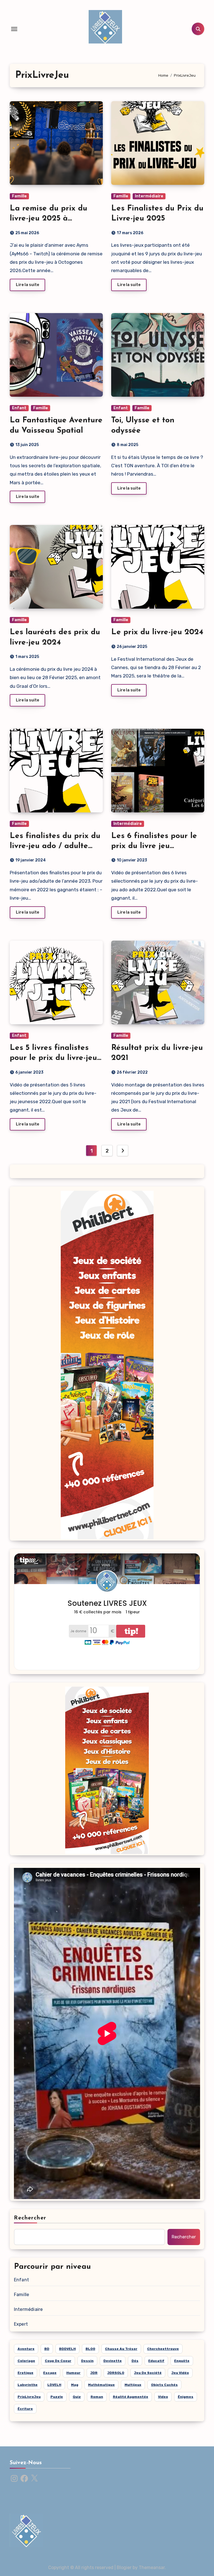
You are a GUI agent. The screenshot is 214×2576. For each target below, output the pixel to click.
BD (47, 2349)
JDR (94, 2373)
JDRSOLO (116, 2373)
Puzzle (57, 2397)
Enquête (182, 2361)
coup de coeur (58, 2361)
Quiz (77, 2397)
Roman (97, 2397)
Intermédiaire (149, 196)
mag (75, 2385)
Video (163, 2397)
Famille (19, 196)
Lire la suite (27, 285)
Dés (135, 2361)
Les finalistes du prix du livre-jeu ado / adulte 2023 (55, 846)
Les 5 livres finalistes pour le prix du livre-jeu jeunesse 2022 (53, 1058)
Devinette (113, 2361)
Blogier (124, 2567)
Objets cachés (164, 2385)
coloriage (26, 2361)
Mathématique (101, 2385)
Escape (50, 2373)
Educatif (156, 2361)
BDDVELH (67, 2349)
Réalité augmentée (131, 2397)
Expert (21, 2324)
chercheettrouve (163, 2349)
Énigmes (186, 2397)
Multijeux (133, 2385)
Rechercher (30, 2218)
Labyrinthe (28, 2385)
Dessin (87, 2361)
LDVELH (54, 2385)
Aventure (26, 2349)
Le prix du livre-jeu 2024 (157, 632)
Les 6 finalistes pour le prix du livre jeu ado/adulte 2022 (154, 846)
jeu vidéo (180, 2373)
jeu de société (148, 2373)
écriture (25, 2409)
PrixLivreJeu (29, 2397)
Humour (73, 2373)
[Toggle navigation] (14, 29)
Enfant (19, 408)
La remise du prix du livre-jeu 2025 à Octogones (48, 219)
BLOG (90, 2349)
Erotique (25, 2373)
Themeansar (152, 2567)
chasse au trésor (121, 2349)
